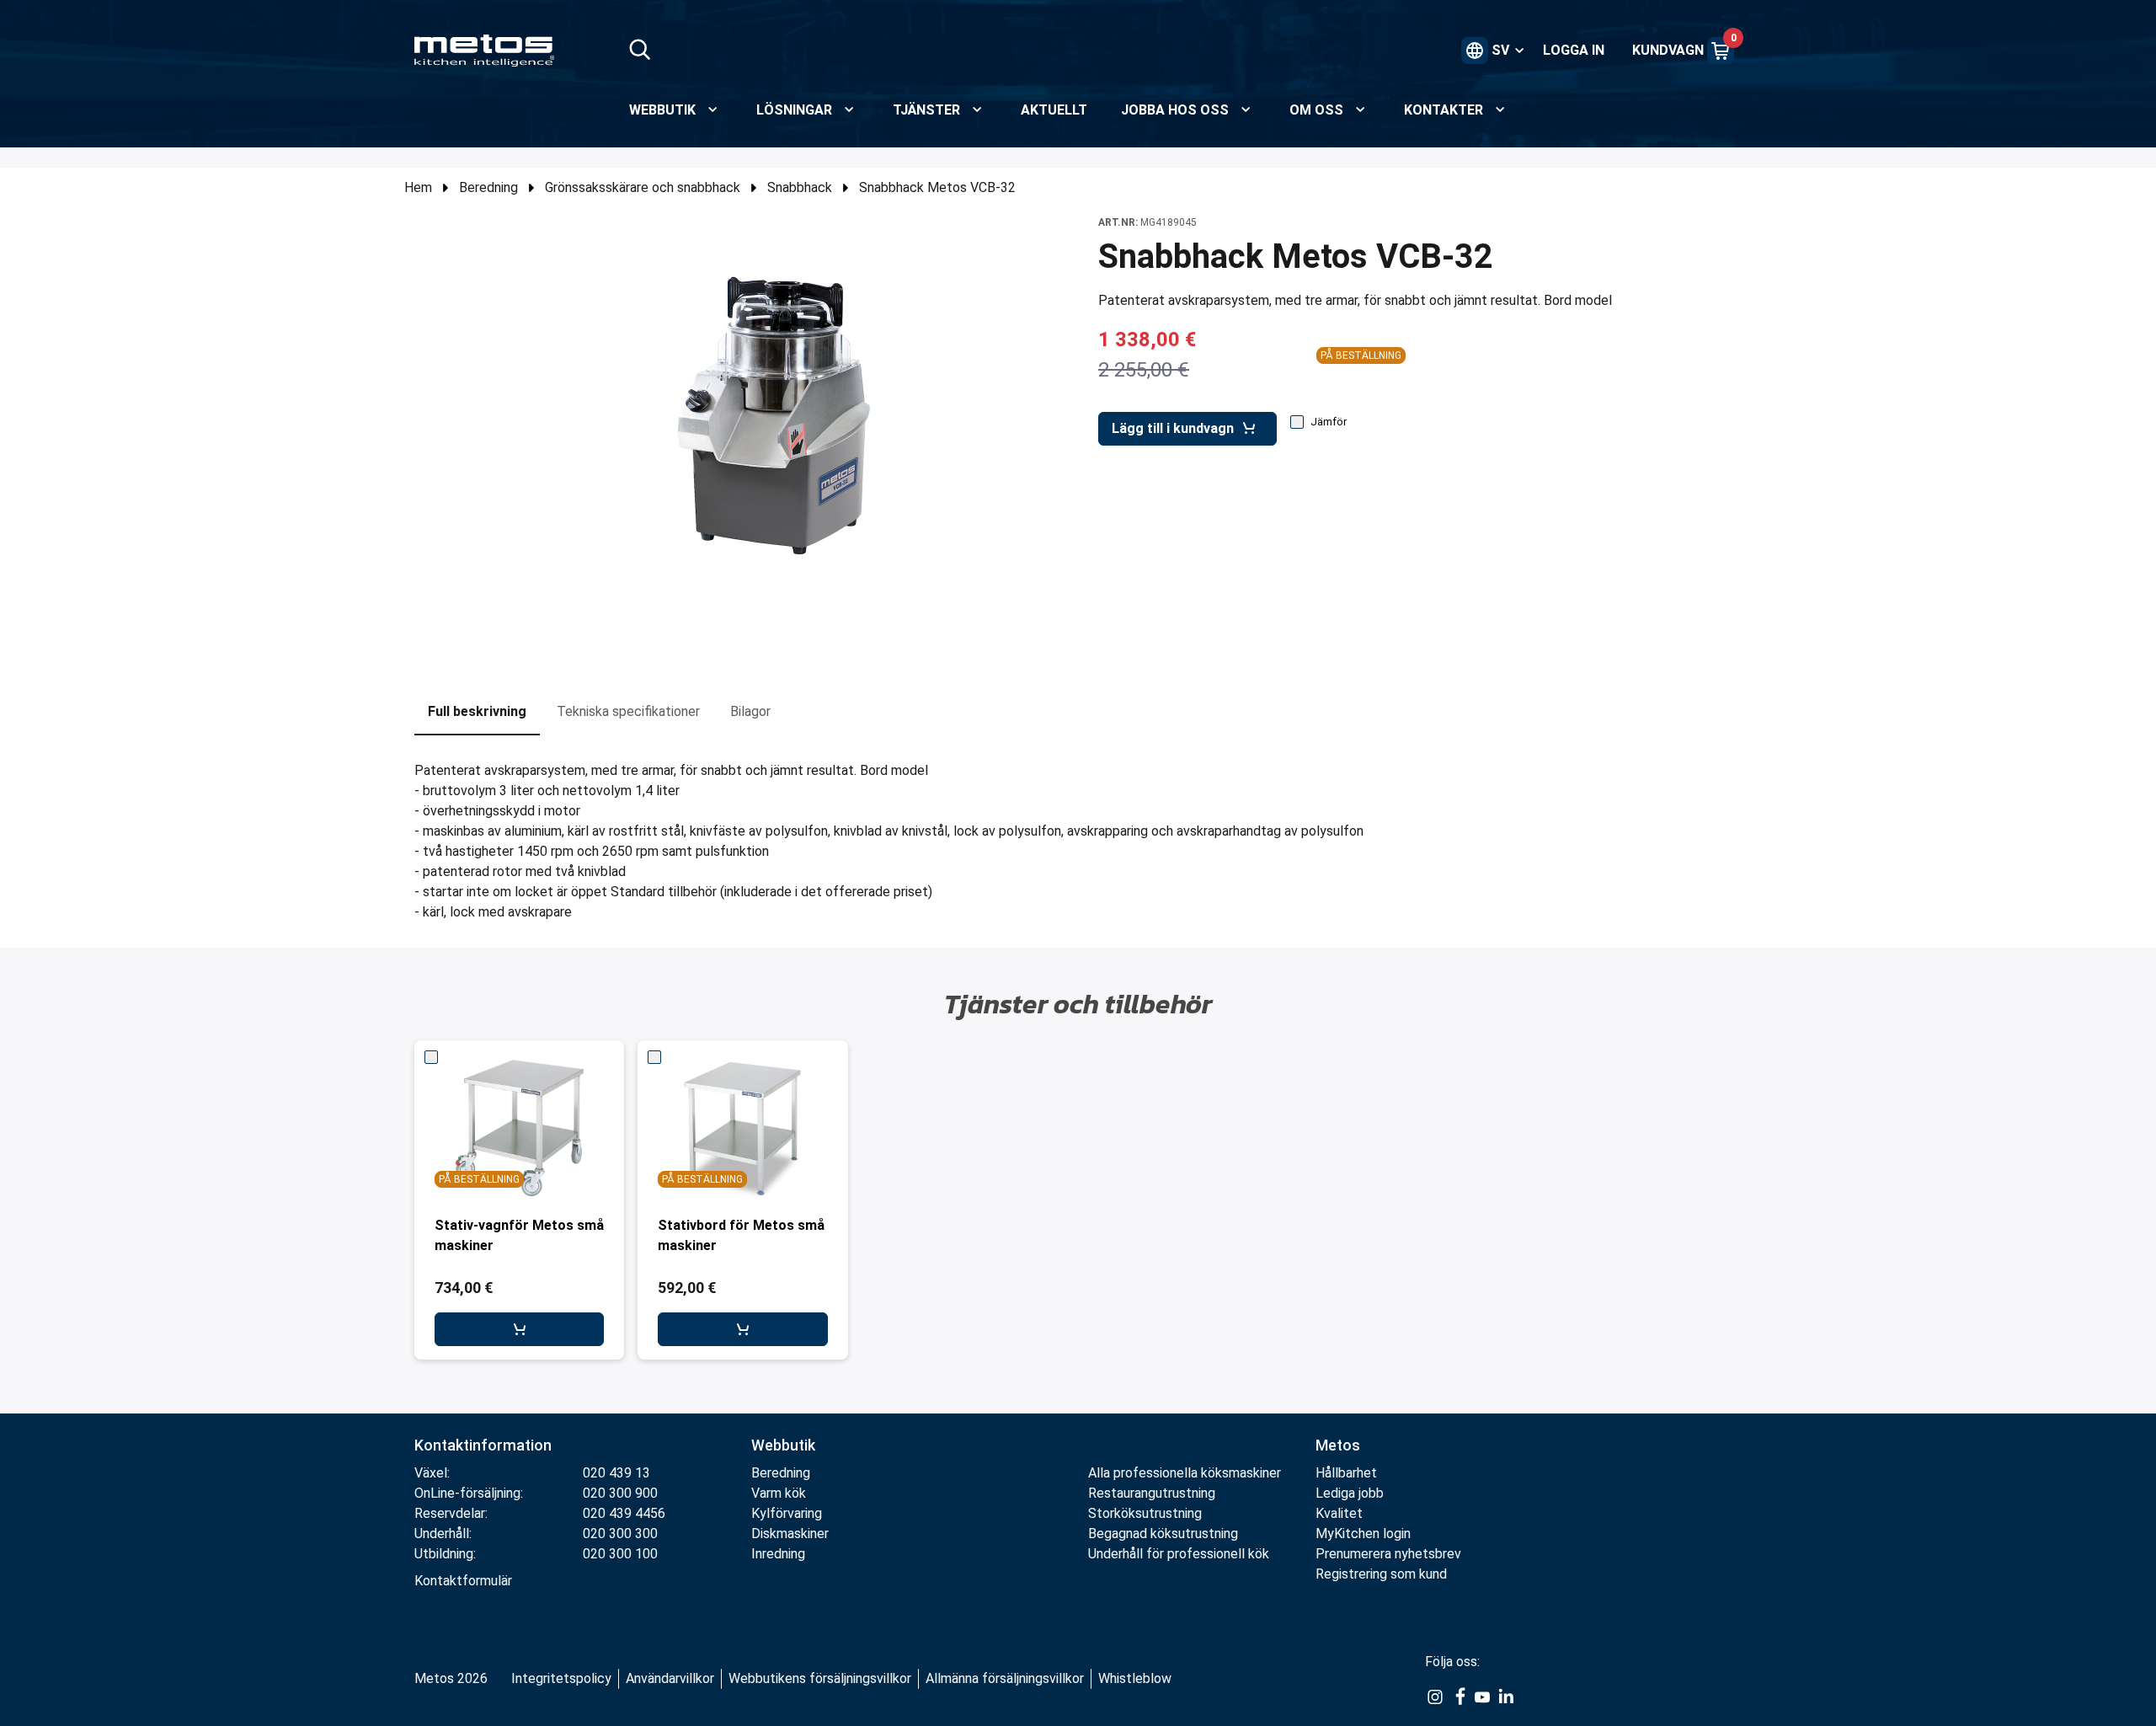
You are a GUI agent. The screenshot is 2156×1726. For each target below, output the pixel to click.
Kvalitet (1339, 1513)
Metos (1338, 1445)
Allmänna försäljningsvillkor (1005, 1678)
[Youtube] (1482, 1696)
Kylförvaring (787, 1513)
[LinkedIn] (1506, 1696)
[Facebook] (1459, 1696)
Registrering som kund (1381, 1574)
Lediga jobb (1350, 1493)
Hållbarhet (1346, 1473)
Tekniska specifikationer (628, 711)
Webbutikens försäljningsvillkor (820, 1678)
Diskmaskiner (790, 1534)
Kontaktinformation (483, 1445)
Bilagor (750, 711)
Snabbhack (800, 187)
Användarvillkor (670, 1678)
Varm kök (779, 1493)
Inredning (778, 1554)
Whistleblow (1135, 1678)
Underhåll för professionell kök (1179, 1554)
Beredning (488, 187)
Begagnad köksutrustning (1163, 1534)
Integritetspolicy (561, 1678)
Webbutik (783, 1445)
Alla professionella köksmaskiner (1185, 1473)
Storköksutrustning (1145, 1513)
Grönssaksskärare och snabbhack (643, 187)
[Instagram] (1435, 1696)
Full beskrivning (477, 711)
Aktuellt (1054, 110)
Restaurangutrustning (1152, 1493)
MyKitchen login (1363, 1534)
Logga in (1574, 50)
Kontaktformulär (463, 1581)
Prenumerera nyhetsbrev (1388, 1554)
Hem (418, 187)
